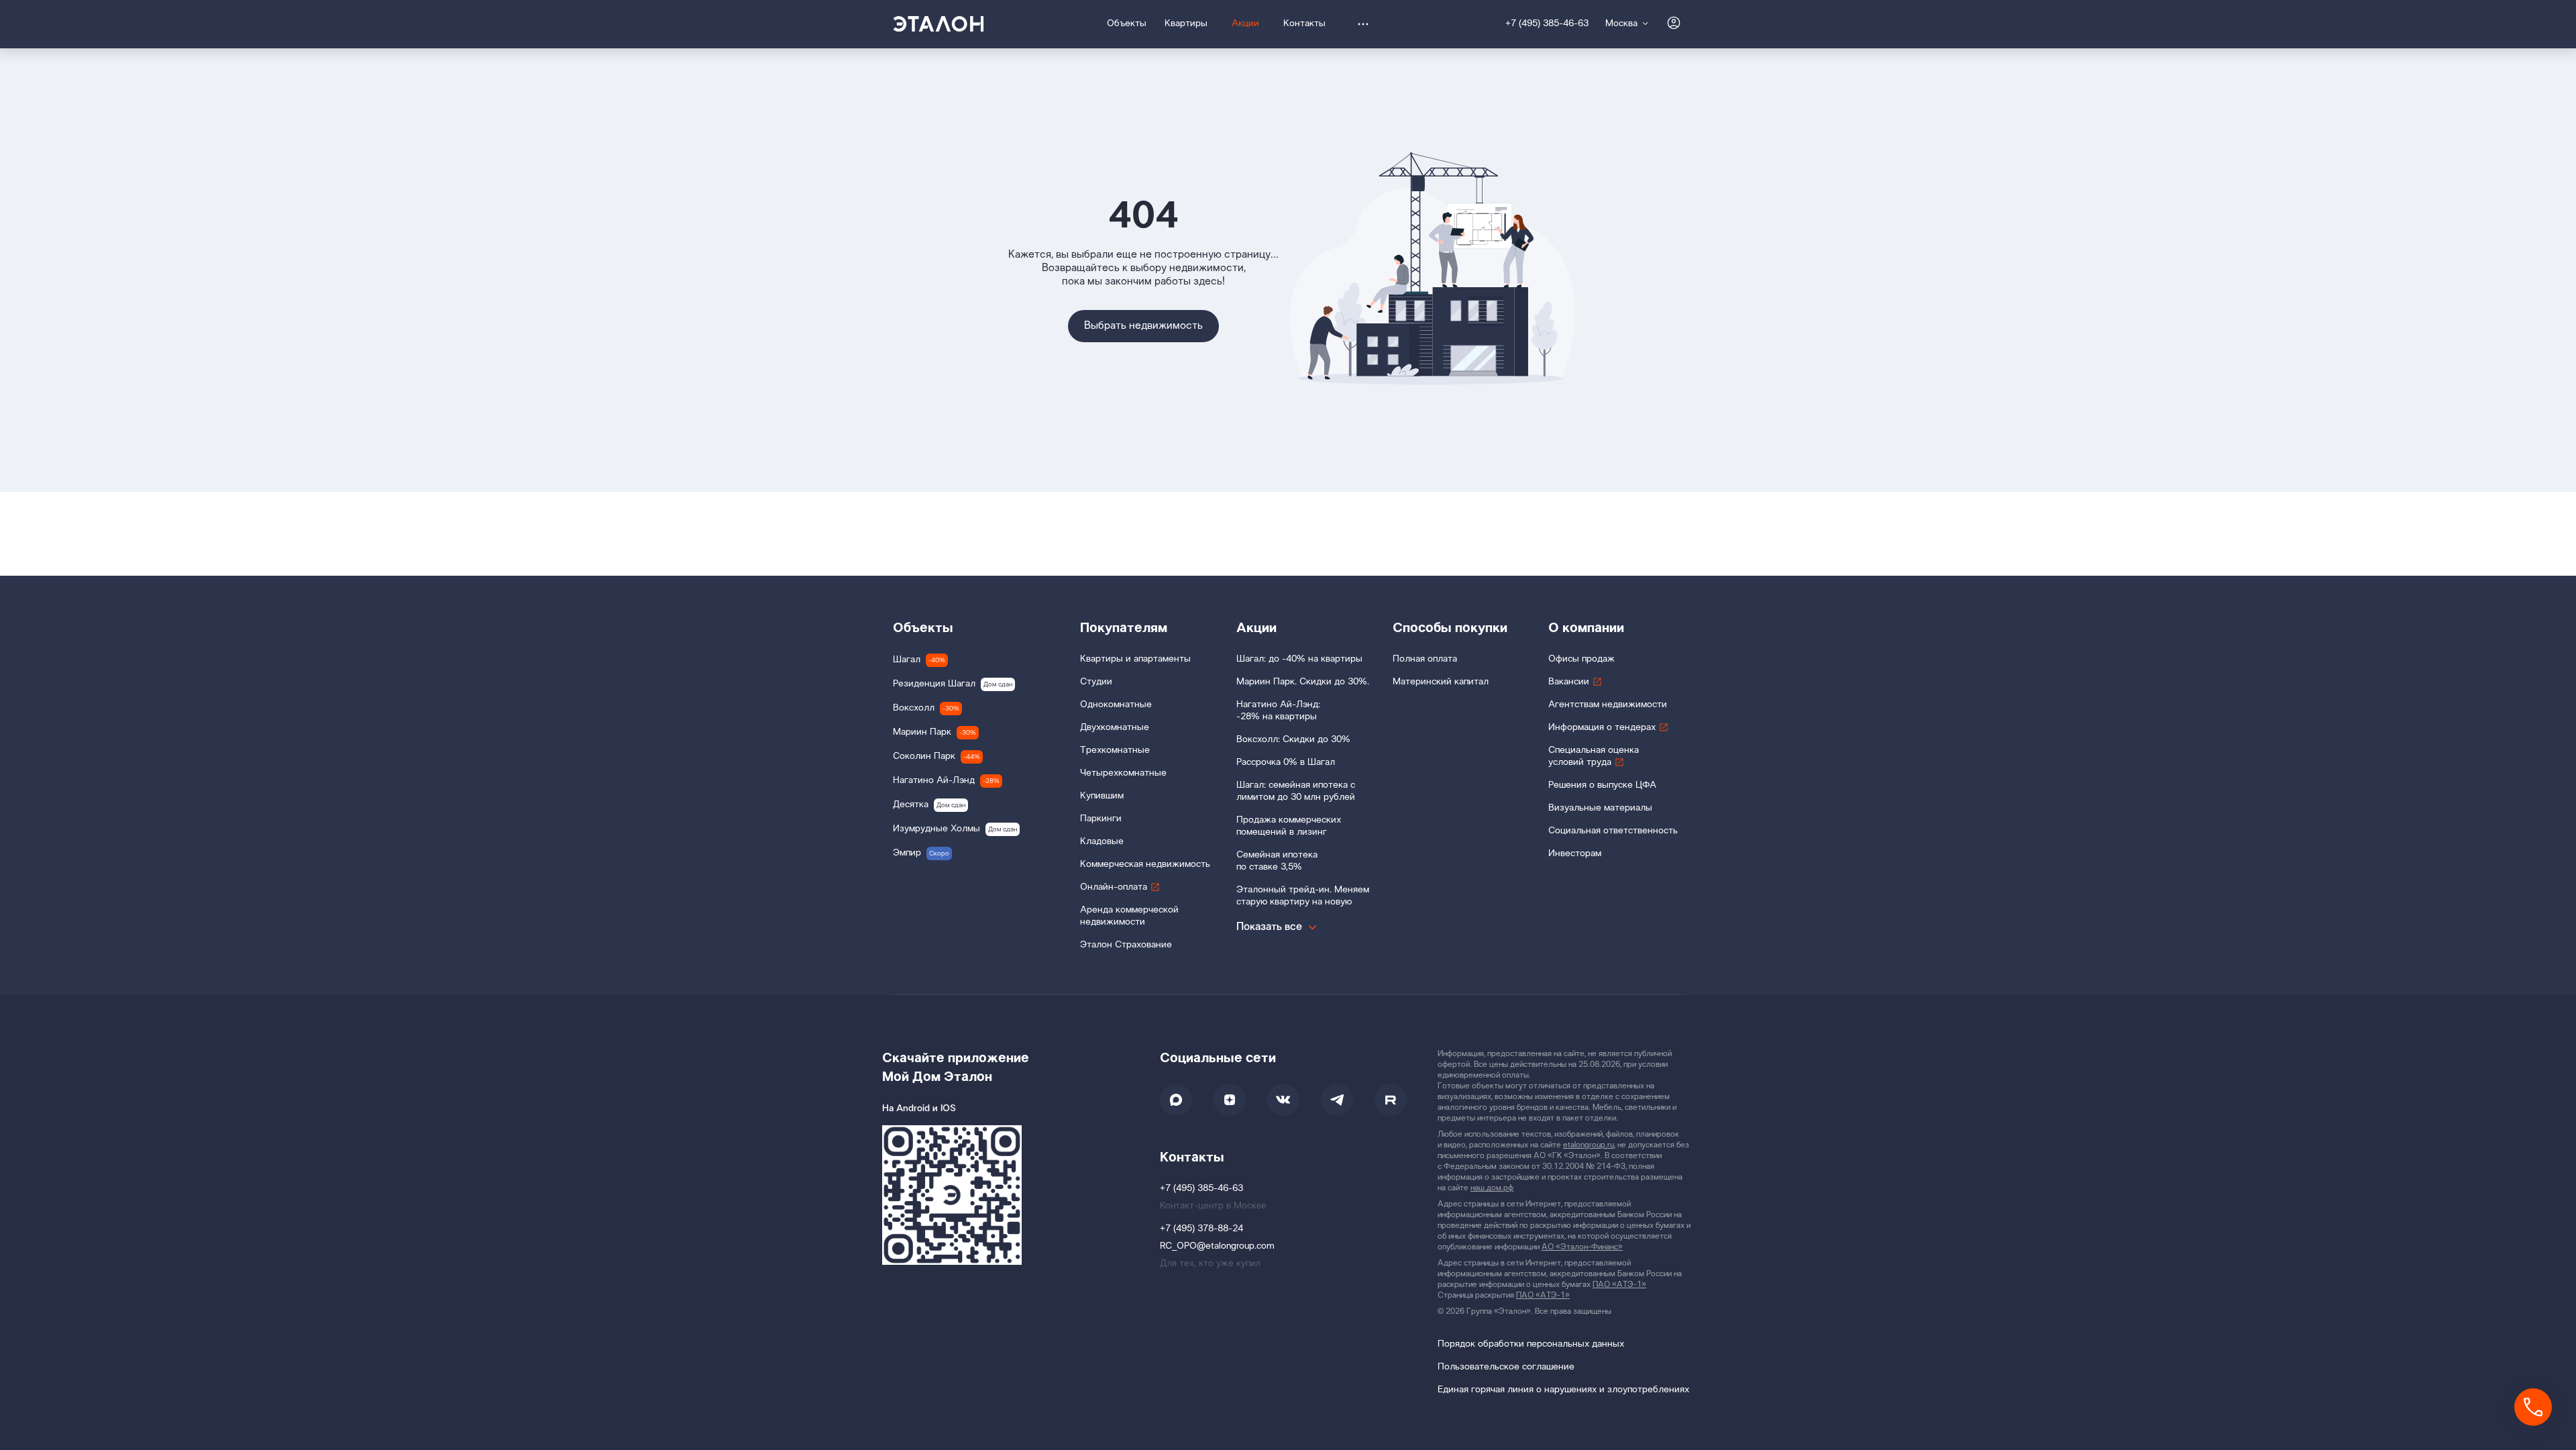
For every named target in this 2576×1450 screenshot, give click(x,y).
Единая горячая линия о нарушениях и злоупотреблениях (1563, 1390)
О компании (1586, 628)
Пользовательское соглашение (1506, 1367)
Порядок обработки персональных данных (1531, 1344)
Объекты (923, 628)
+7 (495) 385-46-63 (1547, 24)
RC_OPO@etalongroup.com (1217, 1246)
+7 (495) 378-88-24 (1201, 1229)
